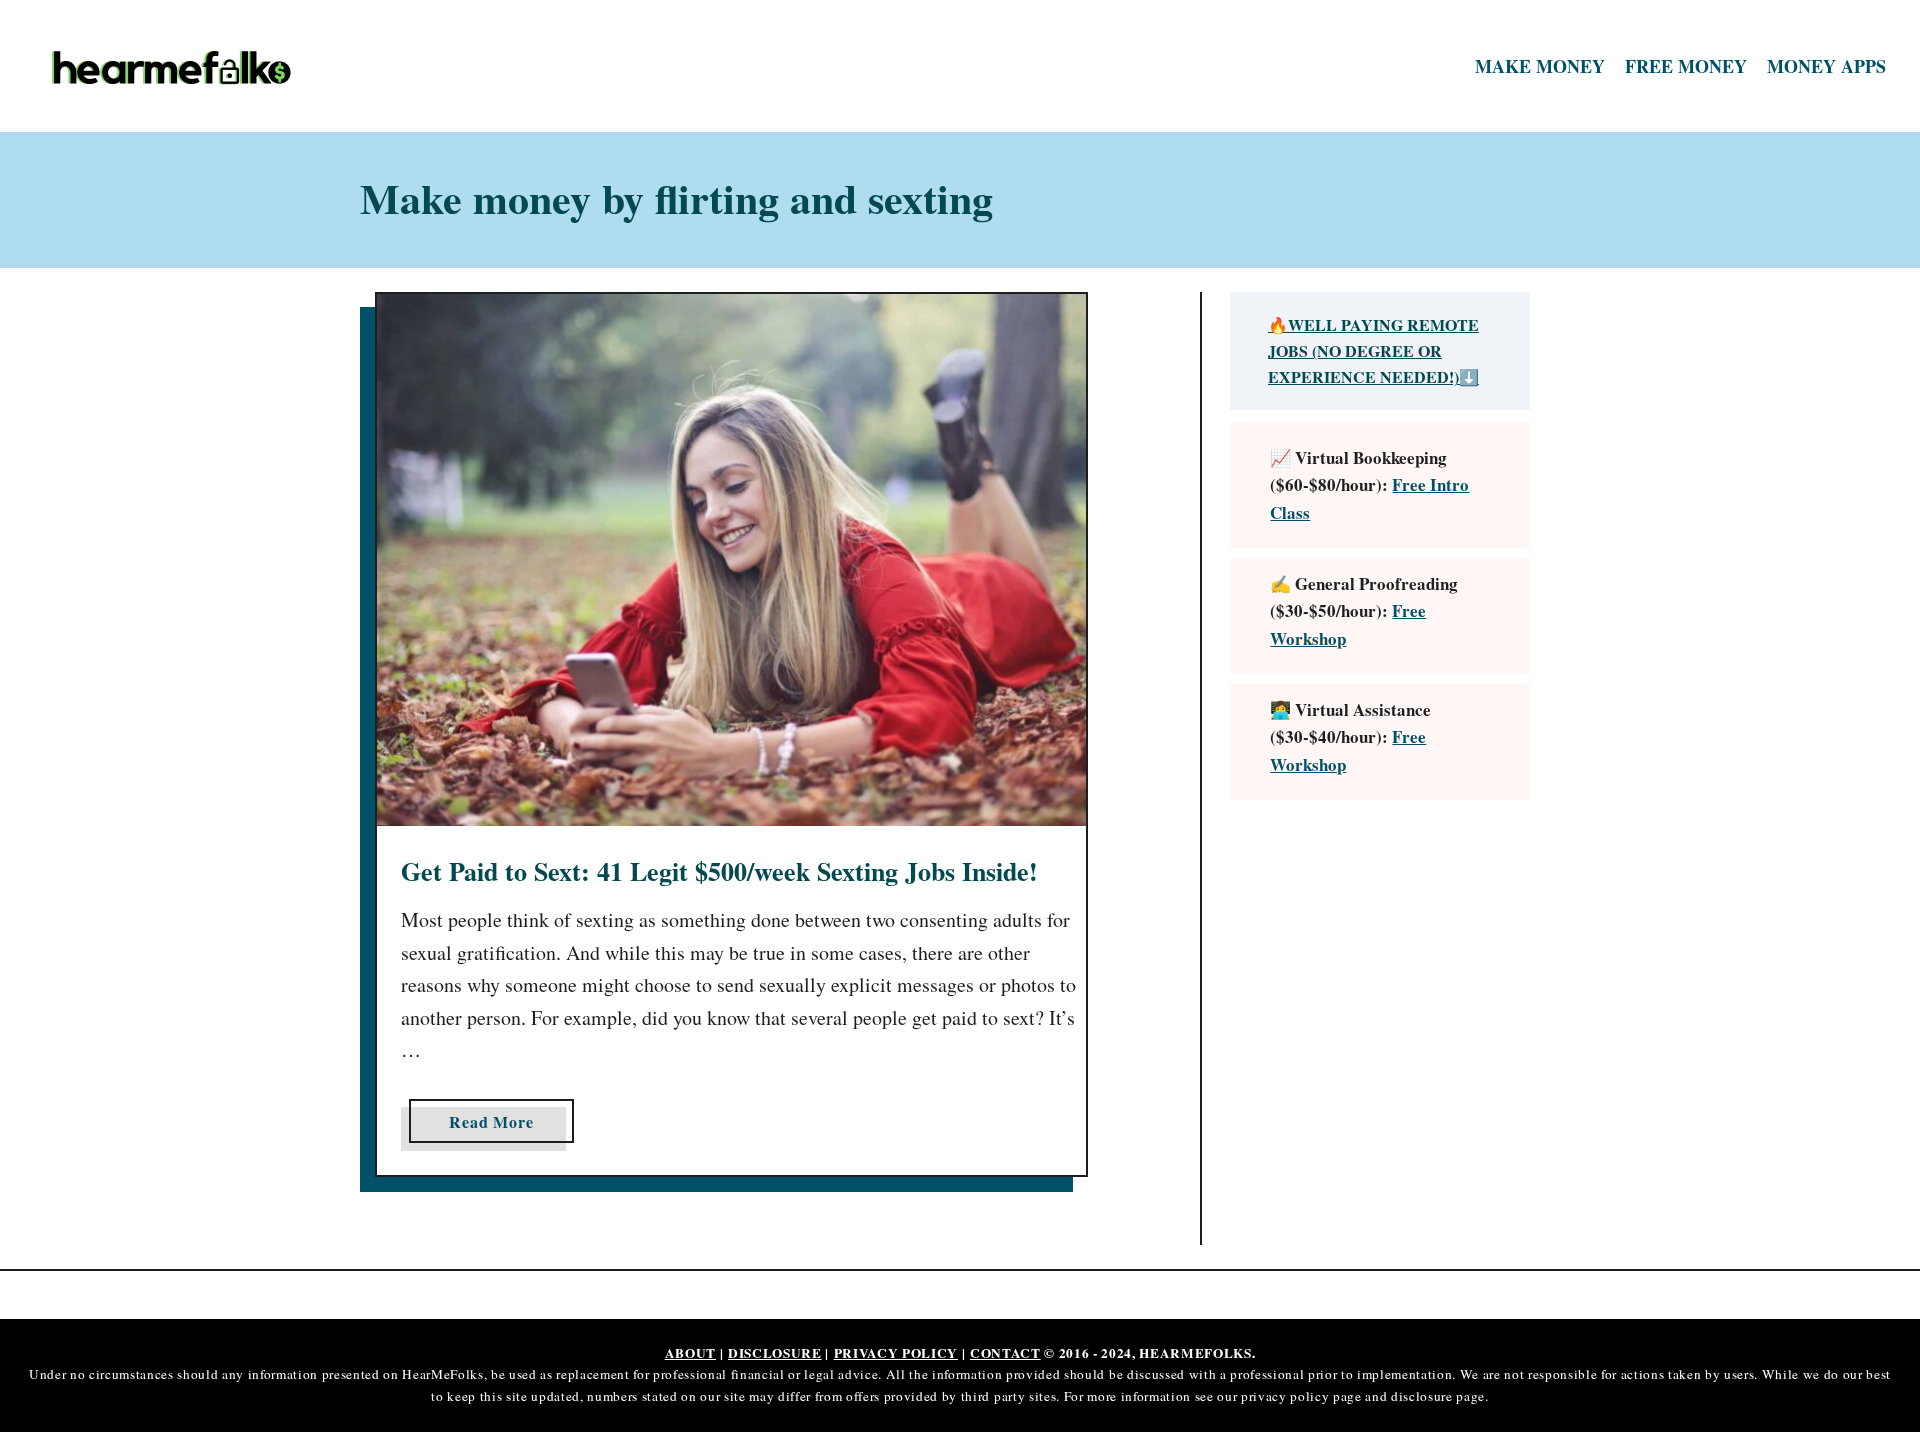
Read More (497, 1126)
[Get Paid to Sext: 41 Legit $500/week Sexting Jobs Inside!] (731, 560)
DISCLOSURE (775, 1353)
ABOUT (690, 1353)
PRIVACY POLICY (896, 1353)
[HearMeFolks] (270, 66)
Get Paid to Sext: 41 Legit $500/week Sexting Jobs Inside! (719, 871)
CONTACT (1005, 1353)
